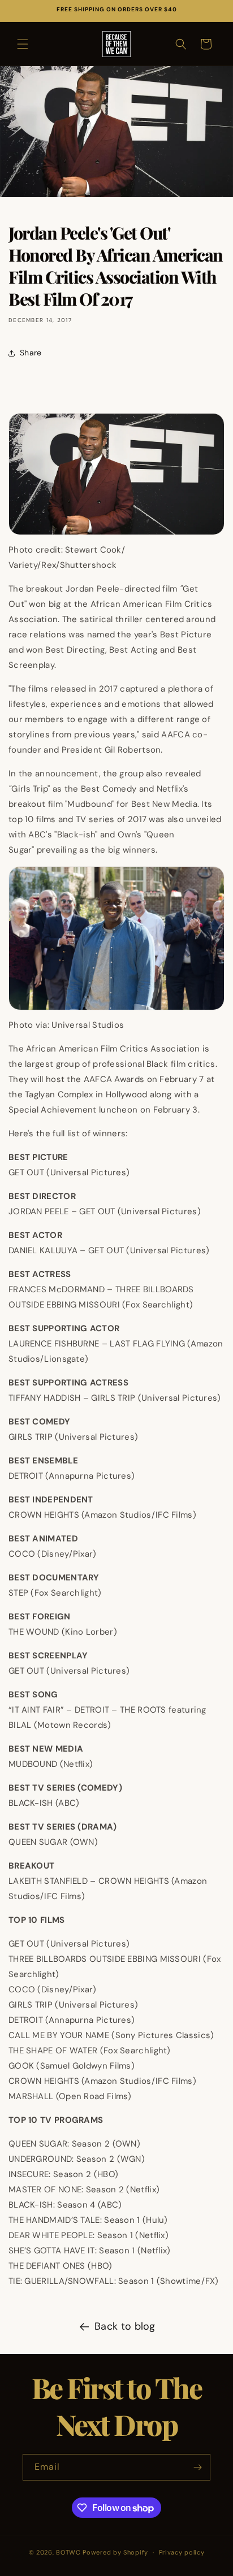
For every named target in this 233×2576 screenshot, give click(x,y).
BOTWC (69, 2552)
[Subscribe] (197, 2467)
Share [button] (31, 353)
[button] (23, 44)
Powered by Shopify (115, 2552)
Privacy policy (182, 2552)
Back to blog (125, 2326)
